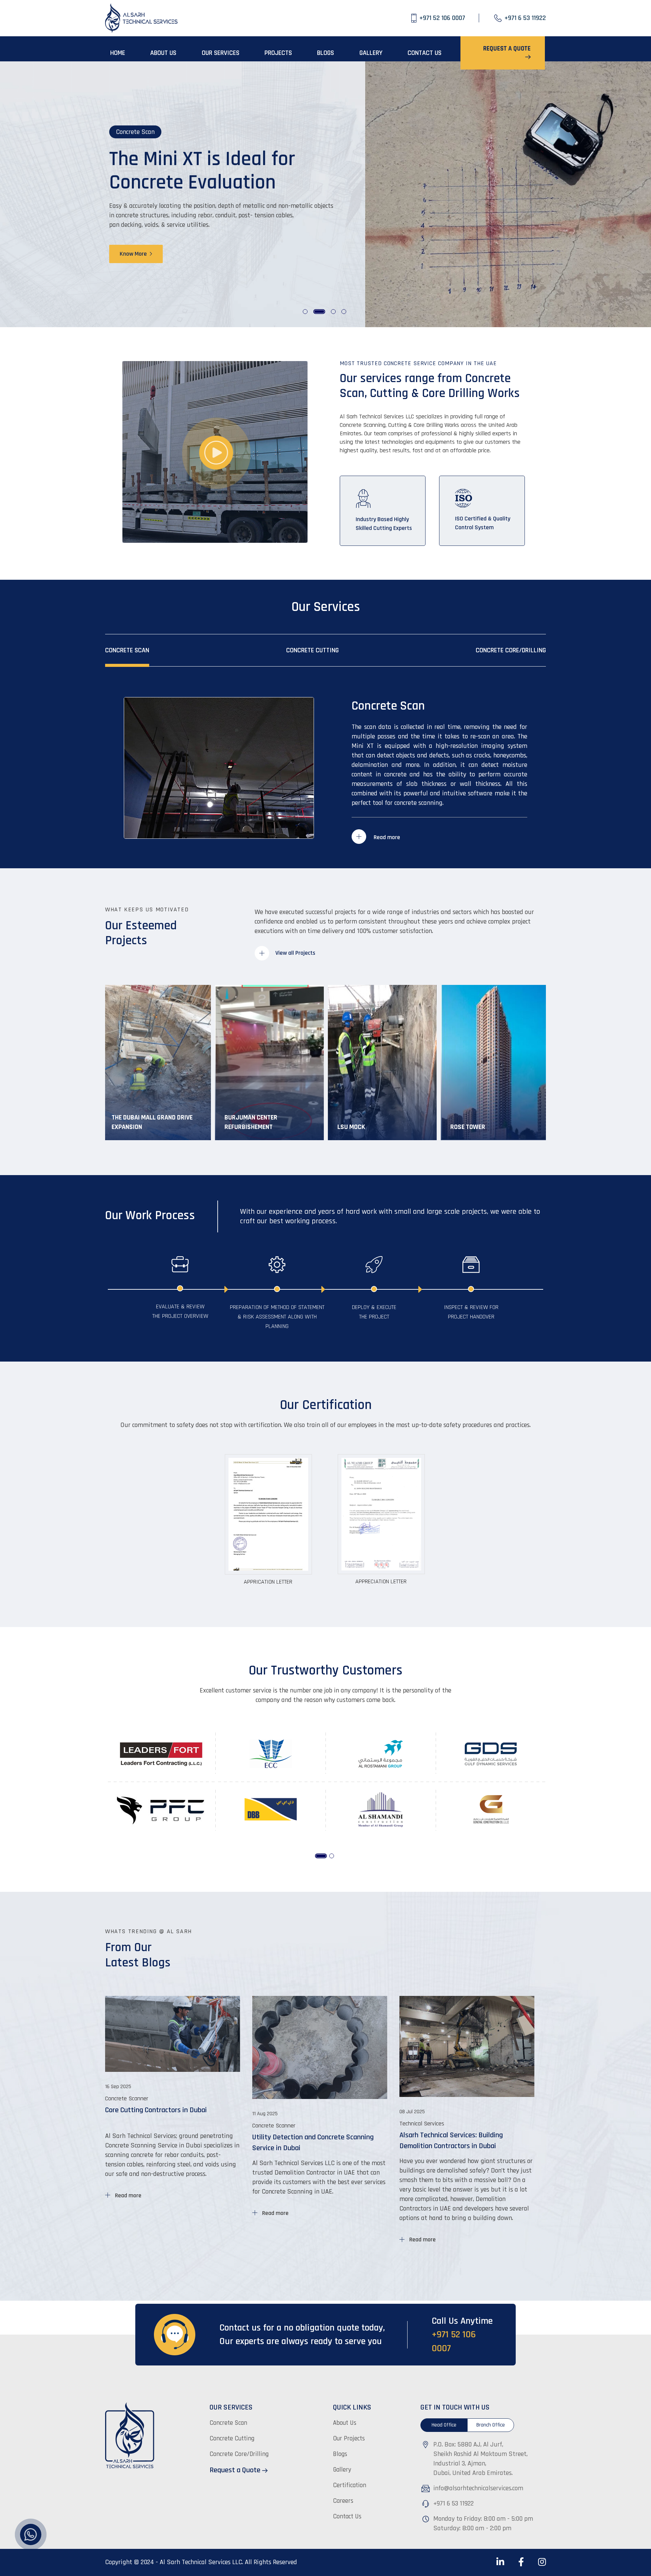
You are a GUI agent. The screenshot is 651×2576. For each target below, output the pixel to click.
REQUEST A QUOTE (507, 49)
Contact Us (347, 2516)
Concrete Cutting (312, 650)
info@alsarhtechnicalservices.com (478, 2488)
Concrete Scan (127, 650)
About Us (345, 2423)
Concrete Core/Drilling (511, 650)
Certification (350, 2485)
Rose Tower (468, 1127)
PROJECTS (278, 53)
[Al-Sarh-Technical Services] (142, 18)
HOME (118, 53)
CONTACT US (425, 53)
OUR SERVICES (221, 53)
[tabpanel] (325, 194)
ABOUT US (163, 53)
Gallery (342, 2470)
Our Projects (349, 2439)
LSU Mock (351, 1127)
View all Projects (295, 953)
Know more (134, 249)
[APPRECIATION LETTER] (382, 1514)
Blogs (340, 2454)
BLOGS (325, 53)
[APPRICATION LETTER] (269, 1514)
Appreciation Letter (381, 1581)
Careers (343, 2501)
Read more (386, 837)
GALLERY (371, 53)
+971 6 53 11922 (453, 2503)
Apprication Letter (268, 1582)
